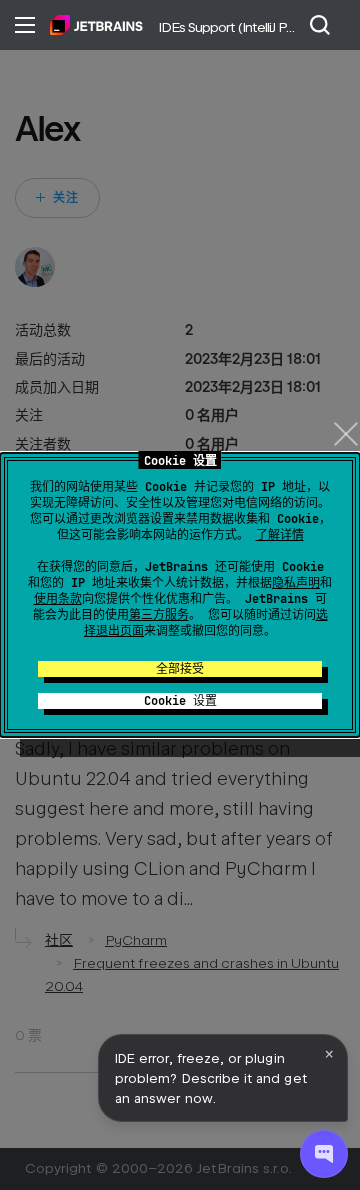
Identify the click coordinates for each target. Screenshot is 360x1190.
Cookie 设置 (180, 701)
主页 (96, 25)
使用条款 (58, 599)
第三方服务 (159, 615)
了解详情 (280, 535)
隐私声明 (296, 583)
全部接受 (180, 669)
